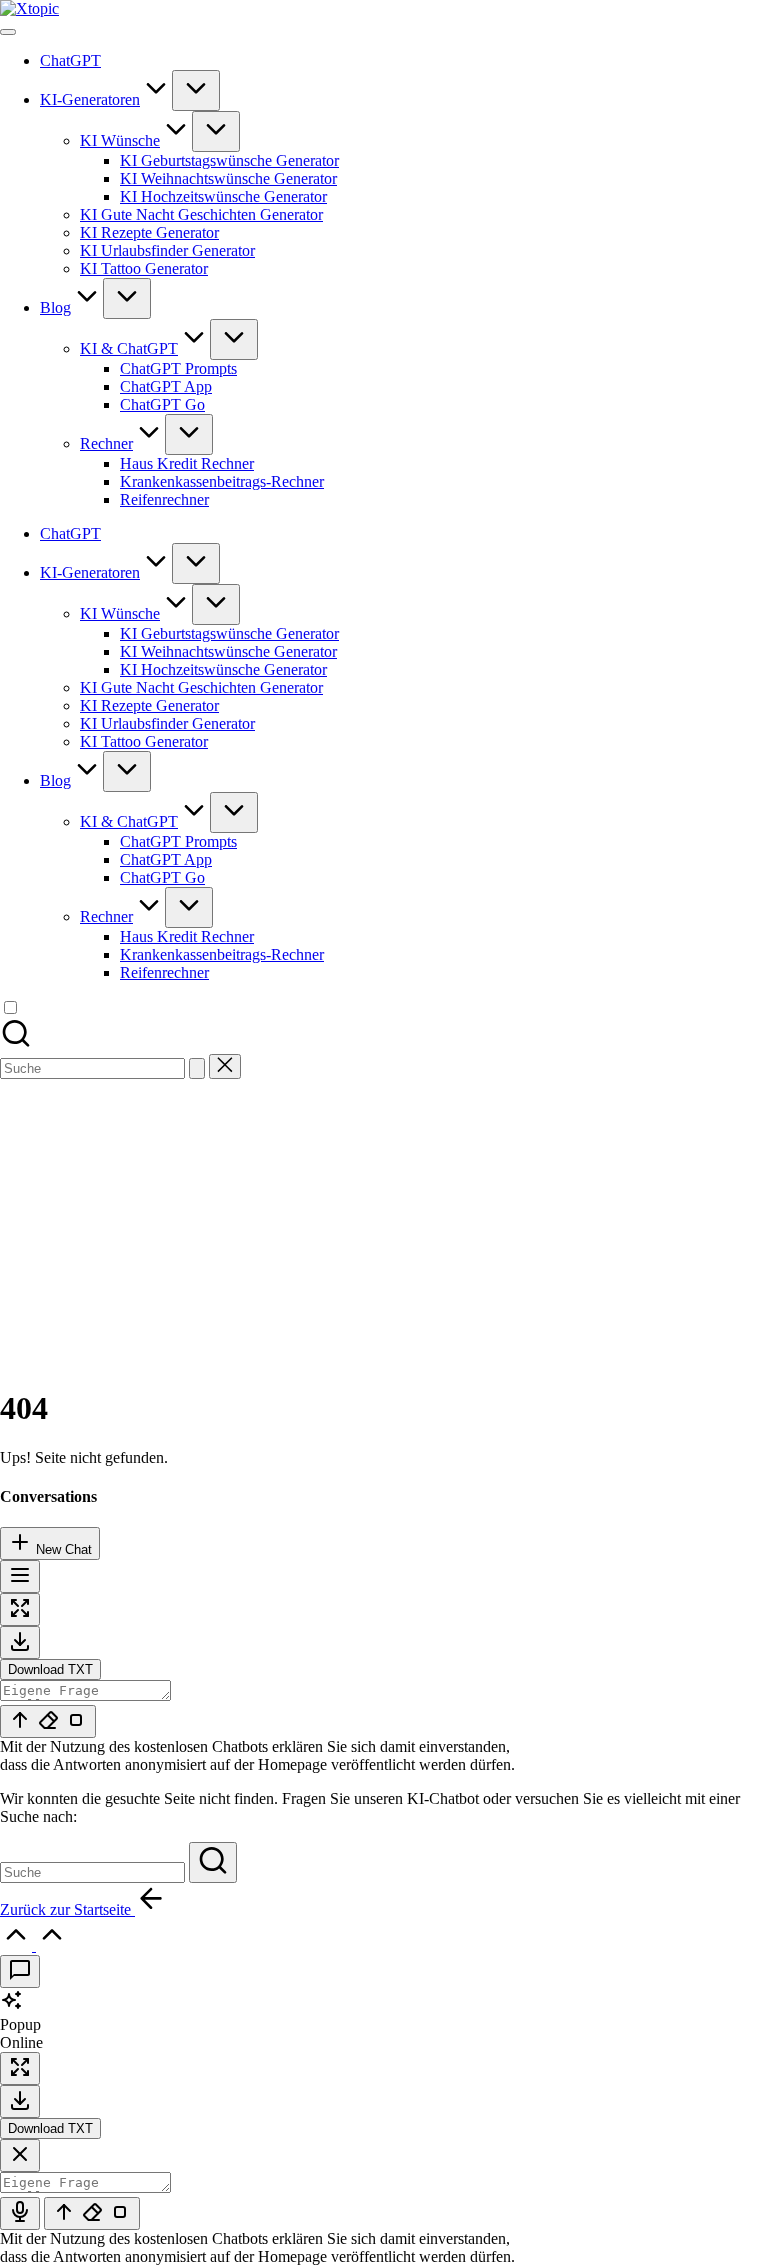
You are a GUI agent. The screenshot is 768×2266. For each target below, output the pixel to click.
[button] (197, 1068)
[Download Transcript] (20, 1642)
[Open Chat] (20, 1971)
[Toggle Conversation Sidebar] (20, 1576)
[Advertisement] (384, 1229)
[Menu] (8, 32)
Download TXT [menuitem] (50, 1669)
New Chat (62, 1549)
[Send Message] (48, 1721)
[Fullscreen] (20, 1609)
